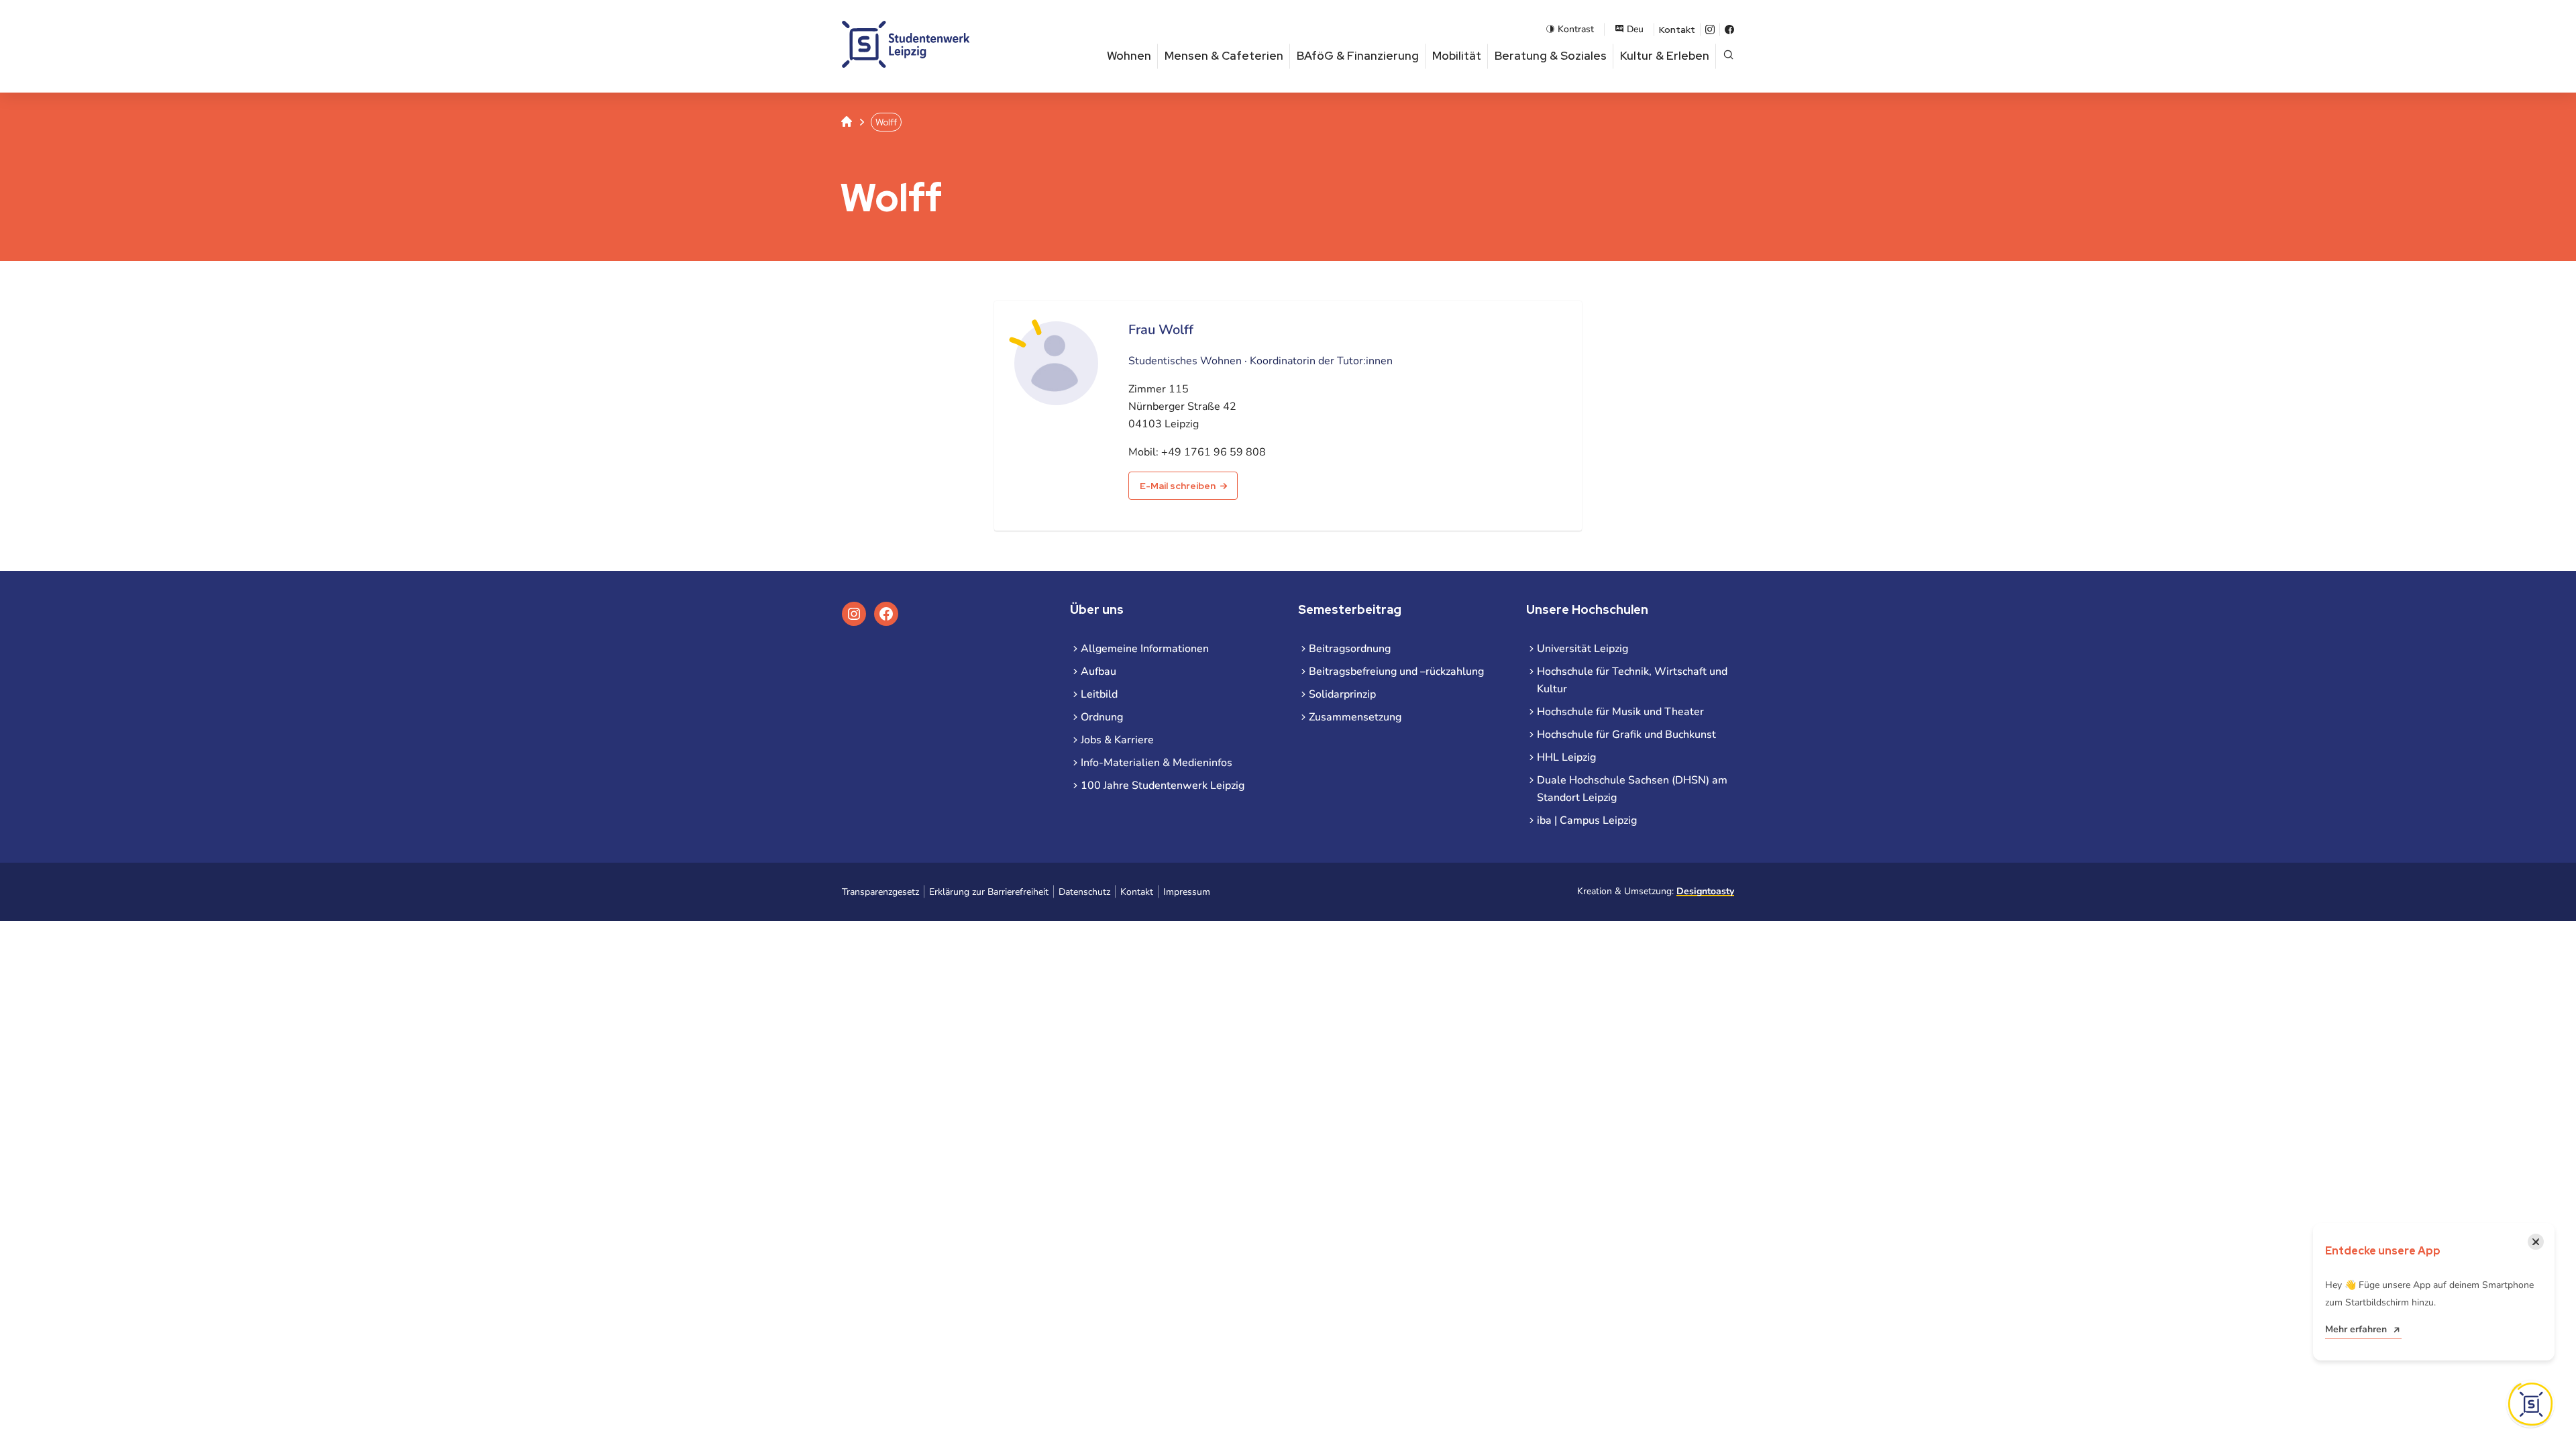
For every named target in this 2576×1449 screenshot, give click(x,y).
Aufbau (1098, 672)
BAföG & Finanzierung (1358, 56)
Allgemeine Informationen (1145, 649)
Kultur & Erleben (1665, 56)
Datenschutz (1084, 892)
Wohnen (1129, 56)
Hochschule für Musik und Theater (1620, 712)
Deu (1635, 29)
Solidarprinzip (1342, 694)
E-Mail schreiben (1178, 486)
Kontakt (1677, 30)
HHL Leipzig (1566, 757)
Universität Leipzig (1582, 649)
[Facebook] (1729, 30)
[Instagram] (1710, 30)
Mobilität (1457, 56)
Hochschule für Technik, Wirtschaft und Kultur (1632, 680)
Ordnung (1102, 717)
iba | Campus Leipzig (1587, 820)
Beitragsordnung (1350, 649)
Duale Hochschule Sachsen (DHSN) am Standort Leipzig (1632, 789)
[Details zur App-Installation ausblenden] (2530, 1404)
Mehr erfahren (2356, 1329)
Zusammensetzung (1355, 717)
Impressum (1187, 892)
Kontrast (1576, 29)
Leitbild (1099, 694)
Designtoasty (1705, 891)
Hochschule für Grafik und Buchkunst (1626, 735)
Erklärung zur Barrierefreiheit (989, 892)
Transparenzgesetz (880, 892)
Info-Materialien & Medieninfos (1157, 763)
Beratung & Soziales (1551, 56)
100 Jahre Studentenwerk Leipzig (1163, 786)
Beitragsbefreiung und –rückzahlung (1396, 672)
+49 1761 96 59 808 (1214, 452)
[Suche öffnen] (1728, 56)
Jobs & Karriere (1117, 740)
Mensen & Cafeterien (1224, 56)
